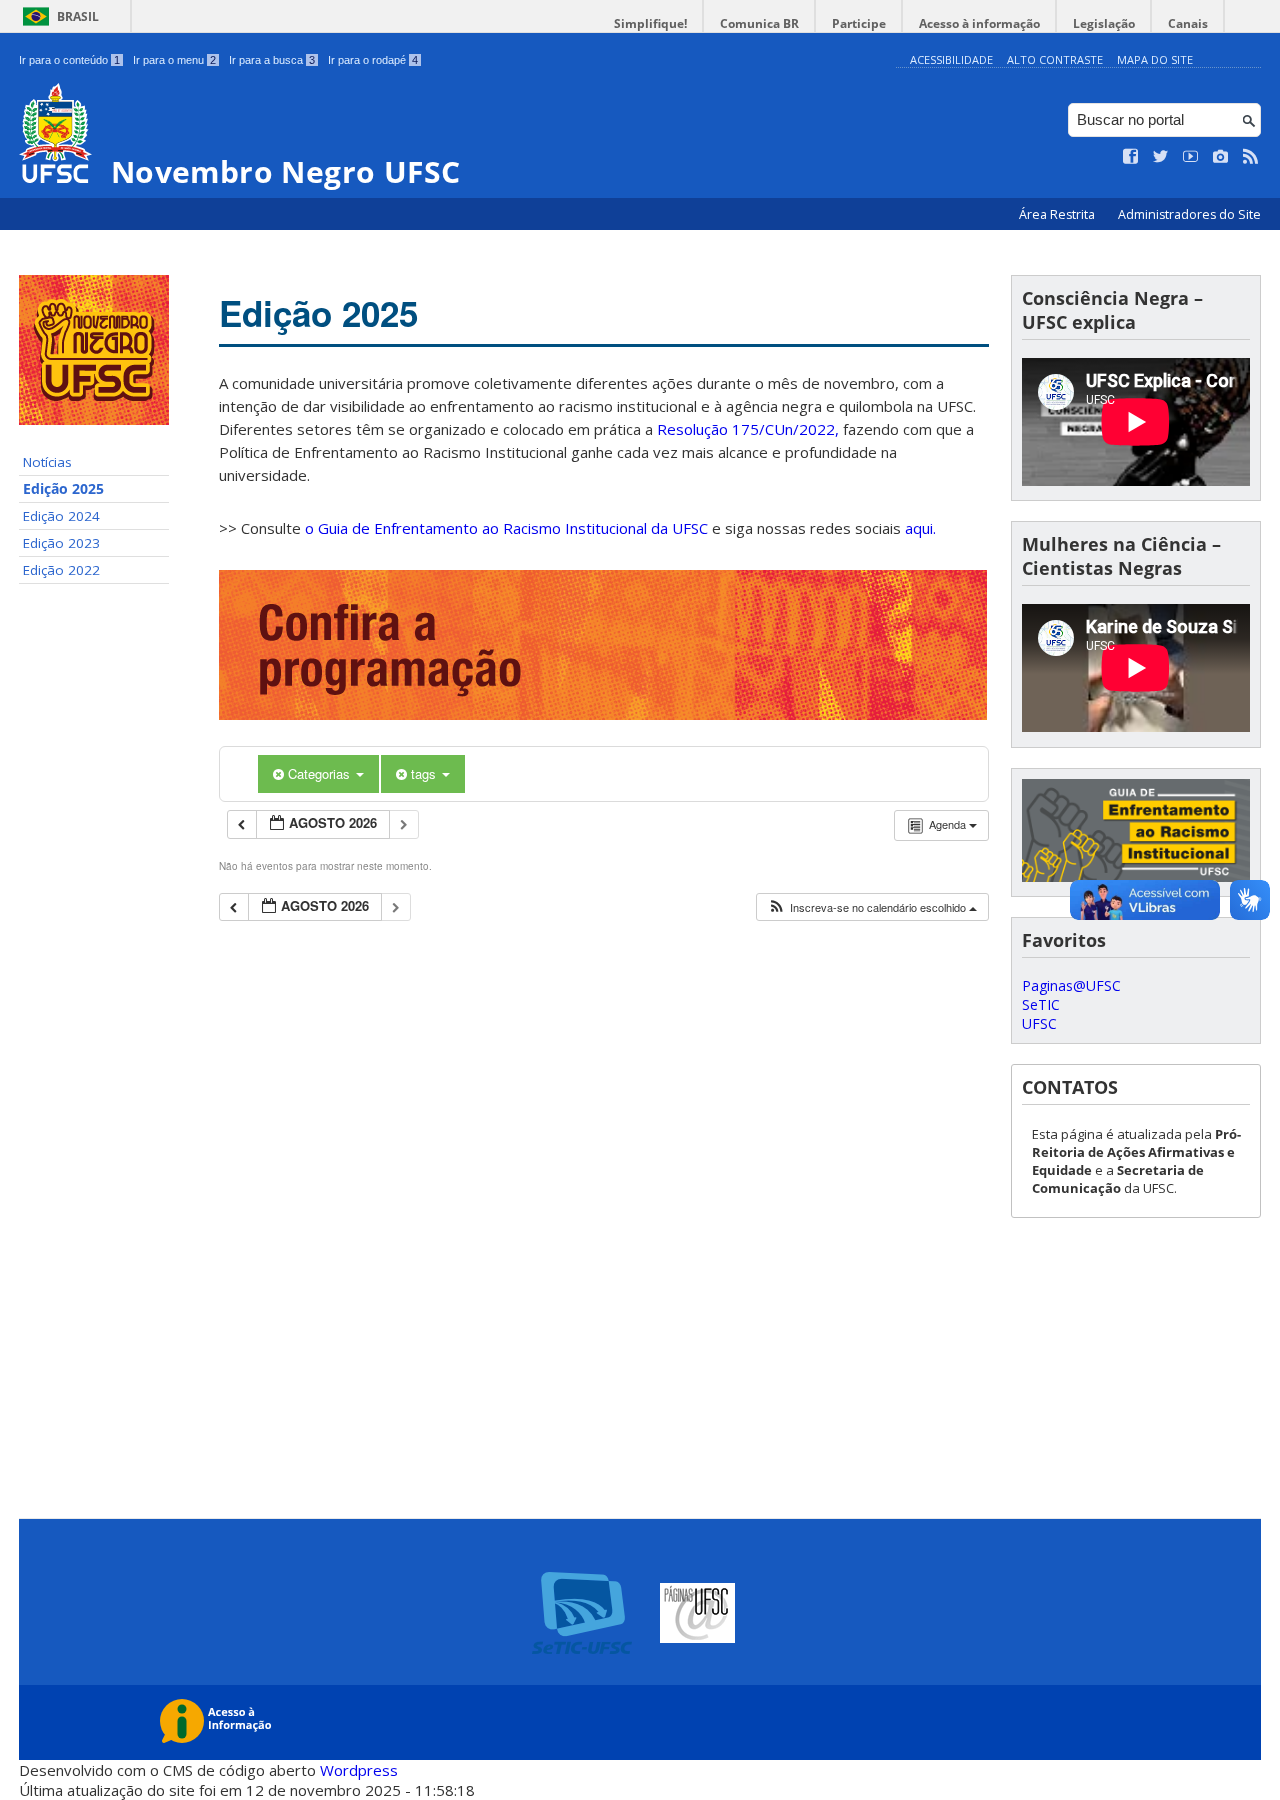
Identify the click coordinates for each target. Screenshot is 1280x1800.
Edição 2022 (61, 570)
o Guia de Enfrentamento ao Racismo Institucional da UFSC (506, 528)
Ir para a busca (272, 60)
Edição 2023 (61, 543)
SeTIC (1041, 1004)
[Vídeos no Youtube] (1191, 157)
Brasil (78, 16)
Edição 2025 (63, 489)
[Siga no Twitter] (1161, 157)
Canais (1188, 23)
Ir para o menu (174, 60)
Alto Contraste (1055, 59)
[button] (872, 907)
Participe (859, 23)
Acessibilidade (951, 59)
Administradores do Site (1189, 214)
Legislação (1104, 23)
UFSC (1039, 1023)
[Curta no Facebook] (1131, 157)
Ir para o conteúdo (69, 60)
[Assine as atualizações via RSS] (1251, 157)
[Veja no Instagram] (1221, 157)
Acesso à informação (979, 23)
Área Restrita (1058, 214)
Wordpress (359, 1770)
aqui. (920, 528)
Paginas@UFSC (1071, 985)
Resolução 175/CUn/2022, (746, 429)
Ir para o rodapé (373, 60)
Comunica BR (759, 23)
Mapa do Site (1155, 59)
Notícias (47, 462)
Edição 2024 (61, 516)
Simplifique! (650, 23)
